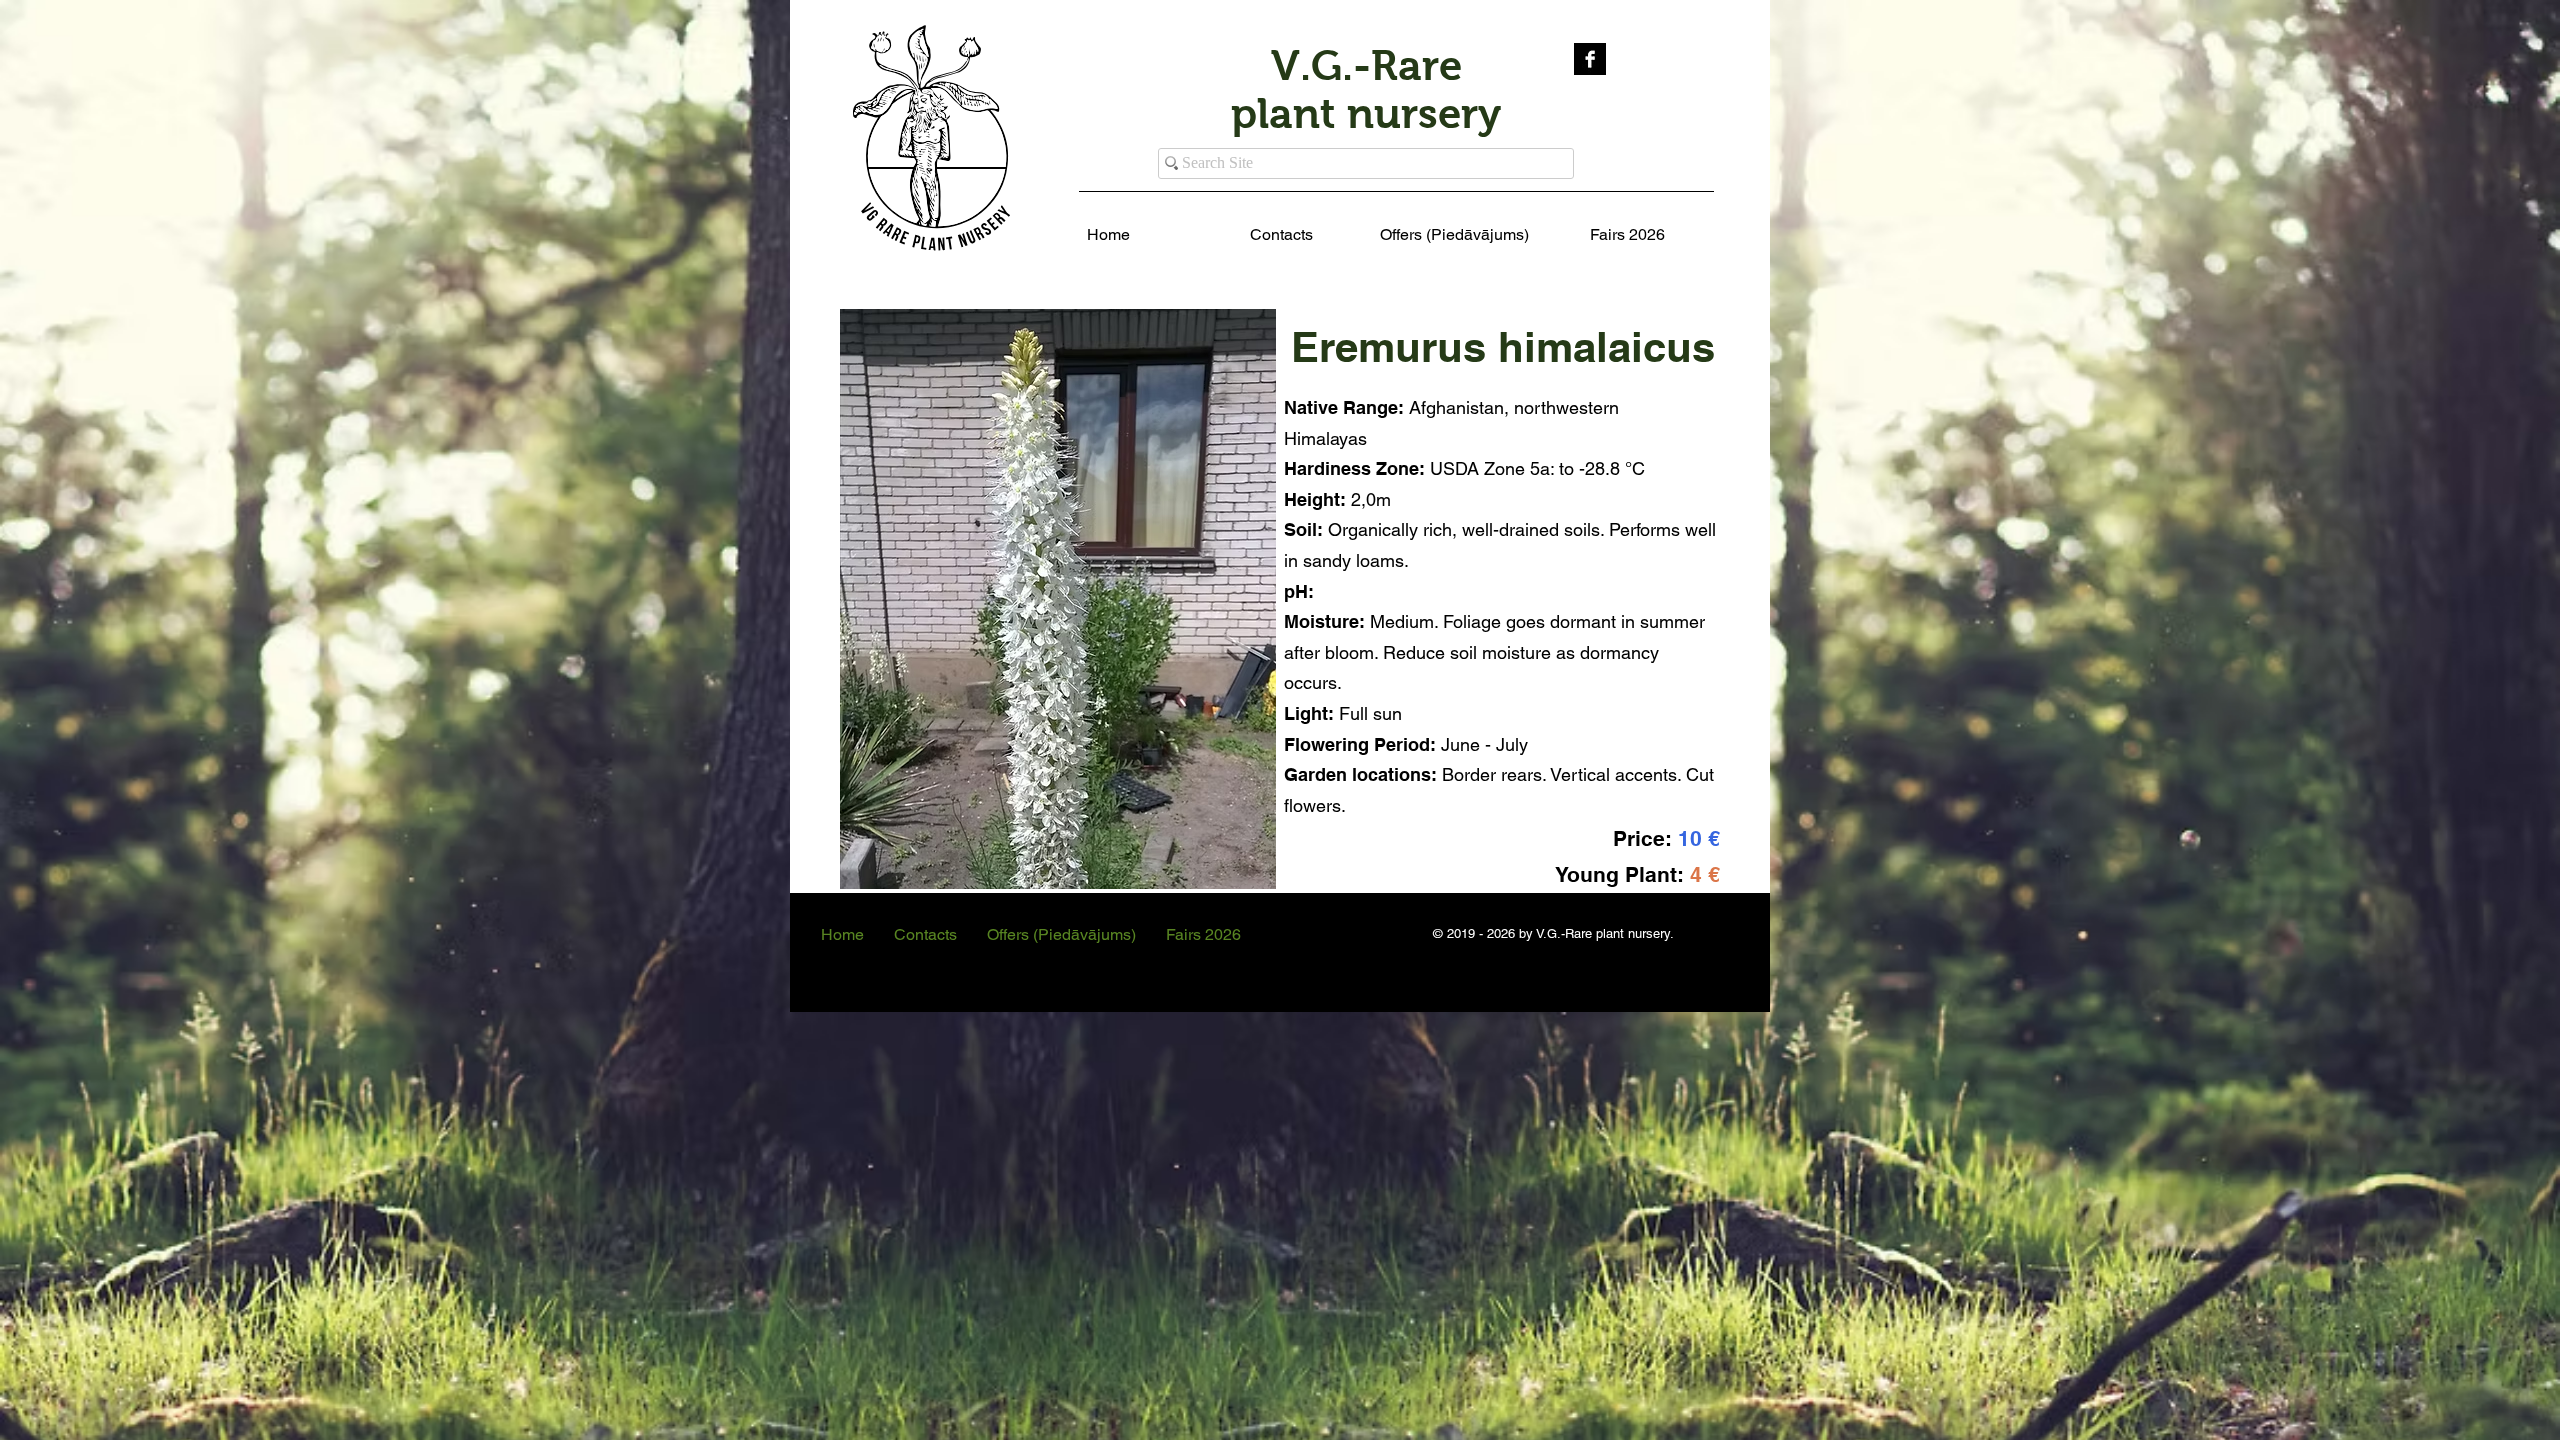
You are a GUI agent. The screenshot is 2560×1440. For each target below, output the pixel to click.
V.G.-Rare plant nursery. (1605, 933)
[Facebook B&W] (1590, 59)
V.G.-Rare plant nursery (1366, 89)
